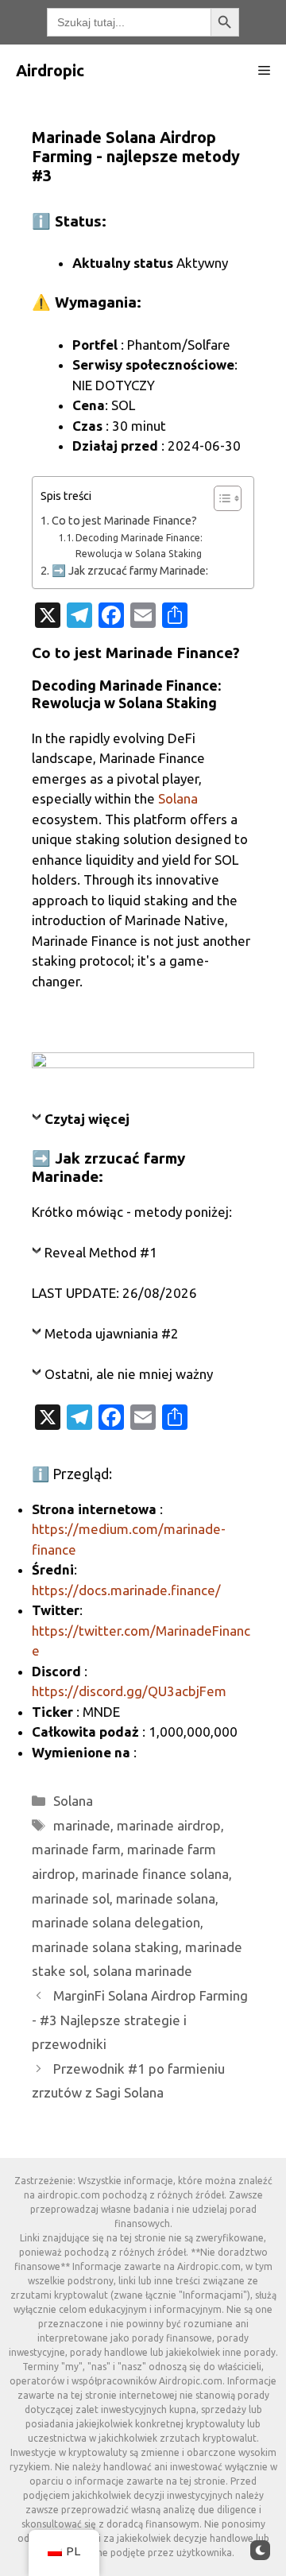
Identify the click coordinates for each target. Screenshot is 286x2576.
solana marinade (143, 1971)
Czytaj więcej (87, 1119)
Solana (178, 798)
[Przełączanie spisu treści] (220, 498)
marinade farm (76, 1849)
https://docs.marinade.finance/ (126, 1590)
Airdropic (50, 70)
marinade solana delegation (116, 1922)
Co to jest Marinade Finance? (124, 521)
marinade (82, 1825)
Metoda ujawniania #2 (112, 1333)
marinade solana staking (105, 1947)
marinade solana (166, 1898)
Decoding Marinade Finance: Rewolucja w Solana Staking (139, 546)
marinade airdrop (169, 1825)
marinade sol (71, 1898)
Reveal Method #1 (101, 1252)
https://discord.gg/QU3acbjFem (129, 1691)
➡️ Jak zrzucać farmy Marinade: (130, 571)
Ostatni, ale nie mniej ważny (129, 1374)
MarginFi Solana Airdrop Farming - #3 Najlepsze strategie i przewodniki (140, 2020)
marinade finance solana (155, 1874)
